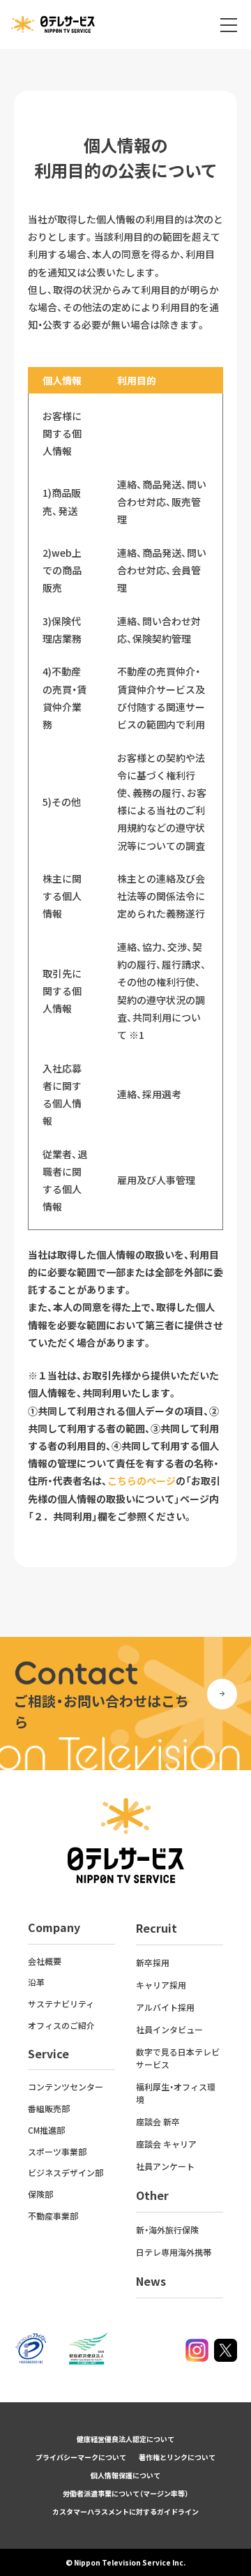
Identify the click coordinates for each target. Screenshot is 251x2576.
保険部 (40, 2194)
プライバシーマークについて (81, 2457)
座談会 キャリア (166, 2144)
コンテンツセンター (66, 2087)
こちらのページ (142, 1481)
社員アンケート (165, 2166)
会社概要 (45, 1961)
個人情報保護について (125, 2475)
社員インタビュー (169, 2029)
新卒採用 (153, 1962)
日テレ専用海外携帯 (174, 2252)
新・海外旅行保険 (167, 2230)
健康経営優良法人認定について (125, 2439)
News (151, 2281)
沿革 (36, 1982)
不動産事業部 (53, 2216)
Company (54, 1927)
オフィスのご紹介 (61, 2025)
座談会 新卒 (158, 2121)
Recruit (157, 1928)
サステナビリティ (61, 2004)
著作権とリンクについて (177, 2457)
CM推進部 (46, 2130)
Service (48, 2053)
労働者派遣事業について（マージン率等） (125, 2493)
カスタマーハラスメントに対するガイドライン (125, 2511)
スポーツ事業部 (57, 2151)
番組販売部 (49, 2108)
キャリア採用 (161, 1985)
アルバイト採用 (165, 2007)
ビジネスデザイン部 (66, 2172)
